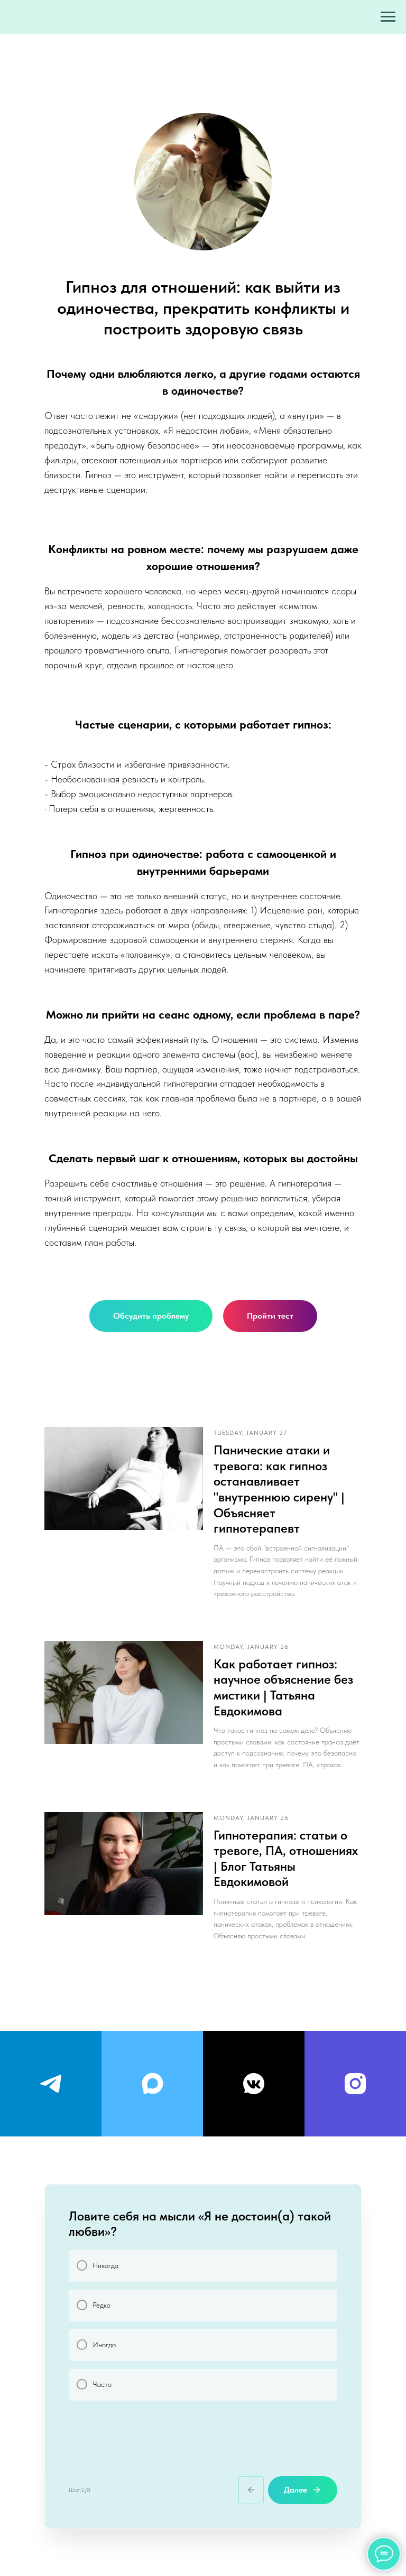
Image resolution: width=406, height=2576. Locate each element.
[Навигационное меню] (388, 17)
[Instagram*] (355, 2084)
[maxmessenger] (152, 2084)
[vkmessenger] (254, 2084)
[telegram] (51, 2084)
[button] (151, 1316)
